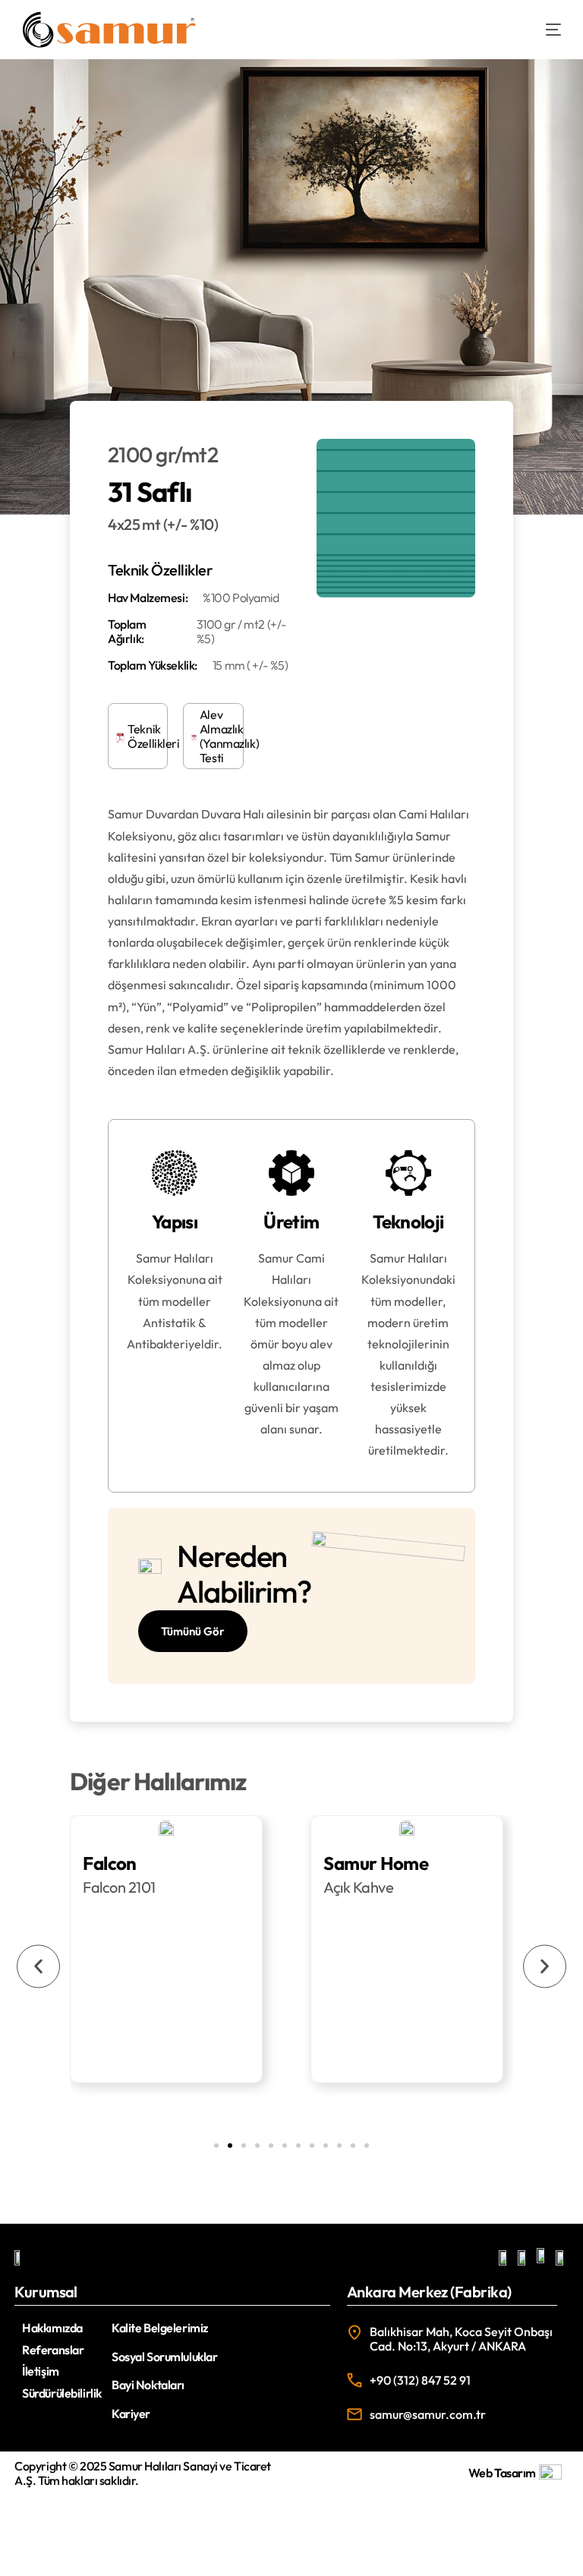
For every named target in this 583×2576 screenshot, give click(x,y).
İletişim (41, 2371)
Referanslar (53, 2350)
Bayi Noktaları (148, 2385)
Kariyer (131, 2414)
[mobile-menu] (542, 30)
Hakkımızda (52, 2328)
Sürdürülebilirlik (62, 2393)
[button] (38, 1966)
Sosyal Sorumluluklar (164, 2357)
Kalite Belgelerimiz (160, 2328)
